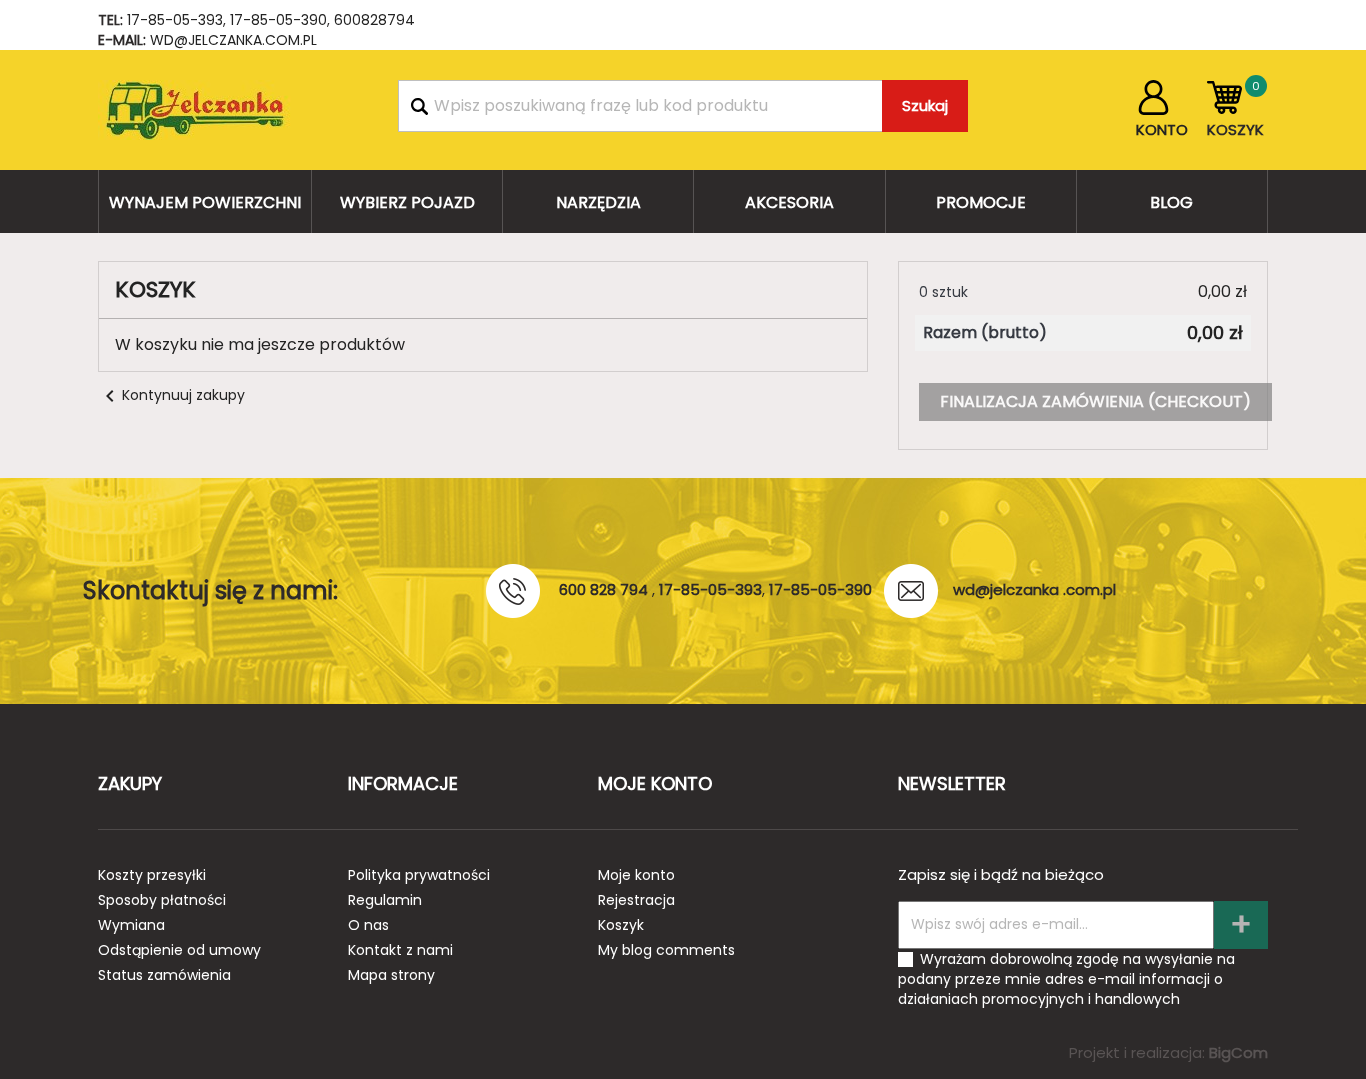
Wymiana (131, 925)
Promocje (981, 202)
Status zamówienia (164, 975)
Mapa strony (391, 975)
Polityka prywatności (419, 875)
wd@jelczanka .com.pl (1034, 589)
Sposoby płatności (162, 900)
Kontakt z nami (400, 950)
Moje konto (636, 875)
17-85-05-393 (175, 20)
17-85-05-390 (278, 20)
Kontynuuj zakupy (171, 395)
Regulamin (385, 900)
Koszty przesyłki (152, 875)
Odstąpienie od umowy (179, 950)
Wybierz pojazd (407, 202)
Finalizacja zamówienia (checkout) (1095, 401)
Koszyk (621, 925)
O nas (368, 925)
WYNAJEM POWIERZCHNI (205, 202)
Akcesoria (789, 202)
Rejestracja (636, 900)
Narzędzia (598, 202)
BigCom (1238, 1052)
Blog (1171, 202)
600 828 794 (603, 589)
